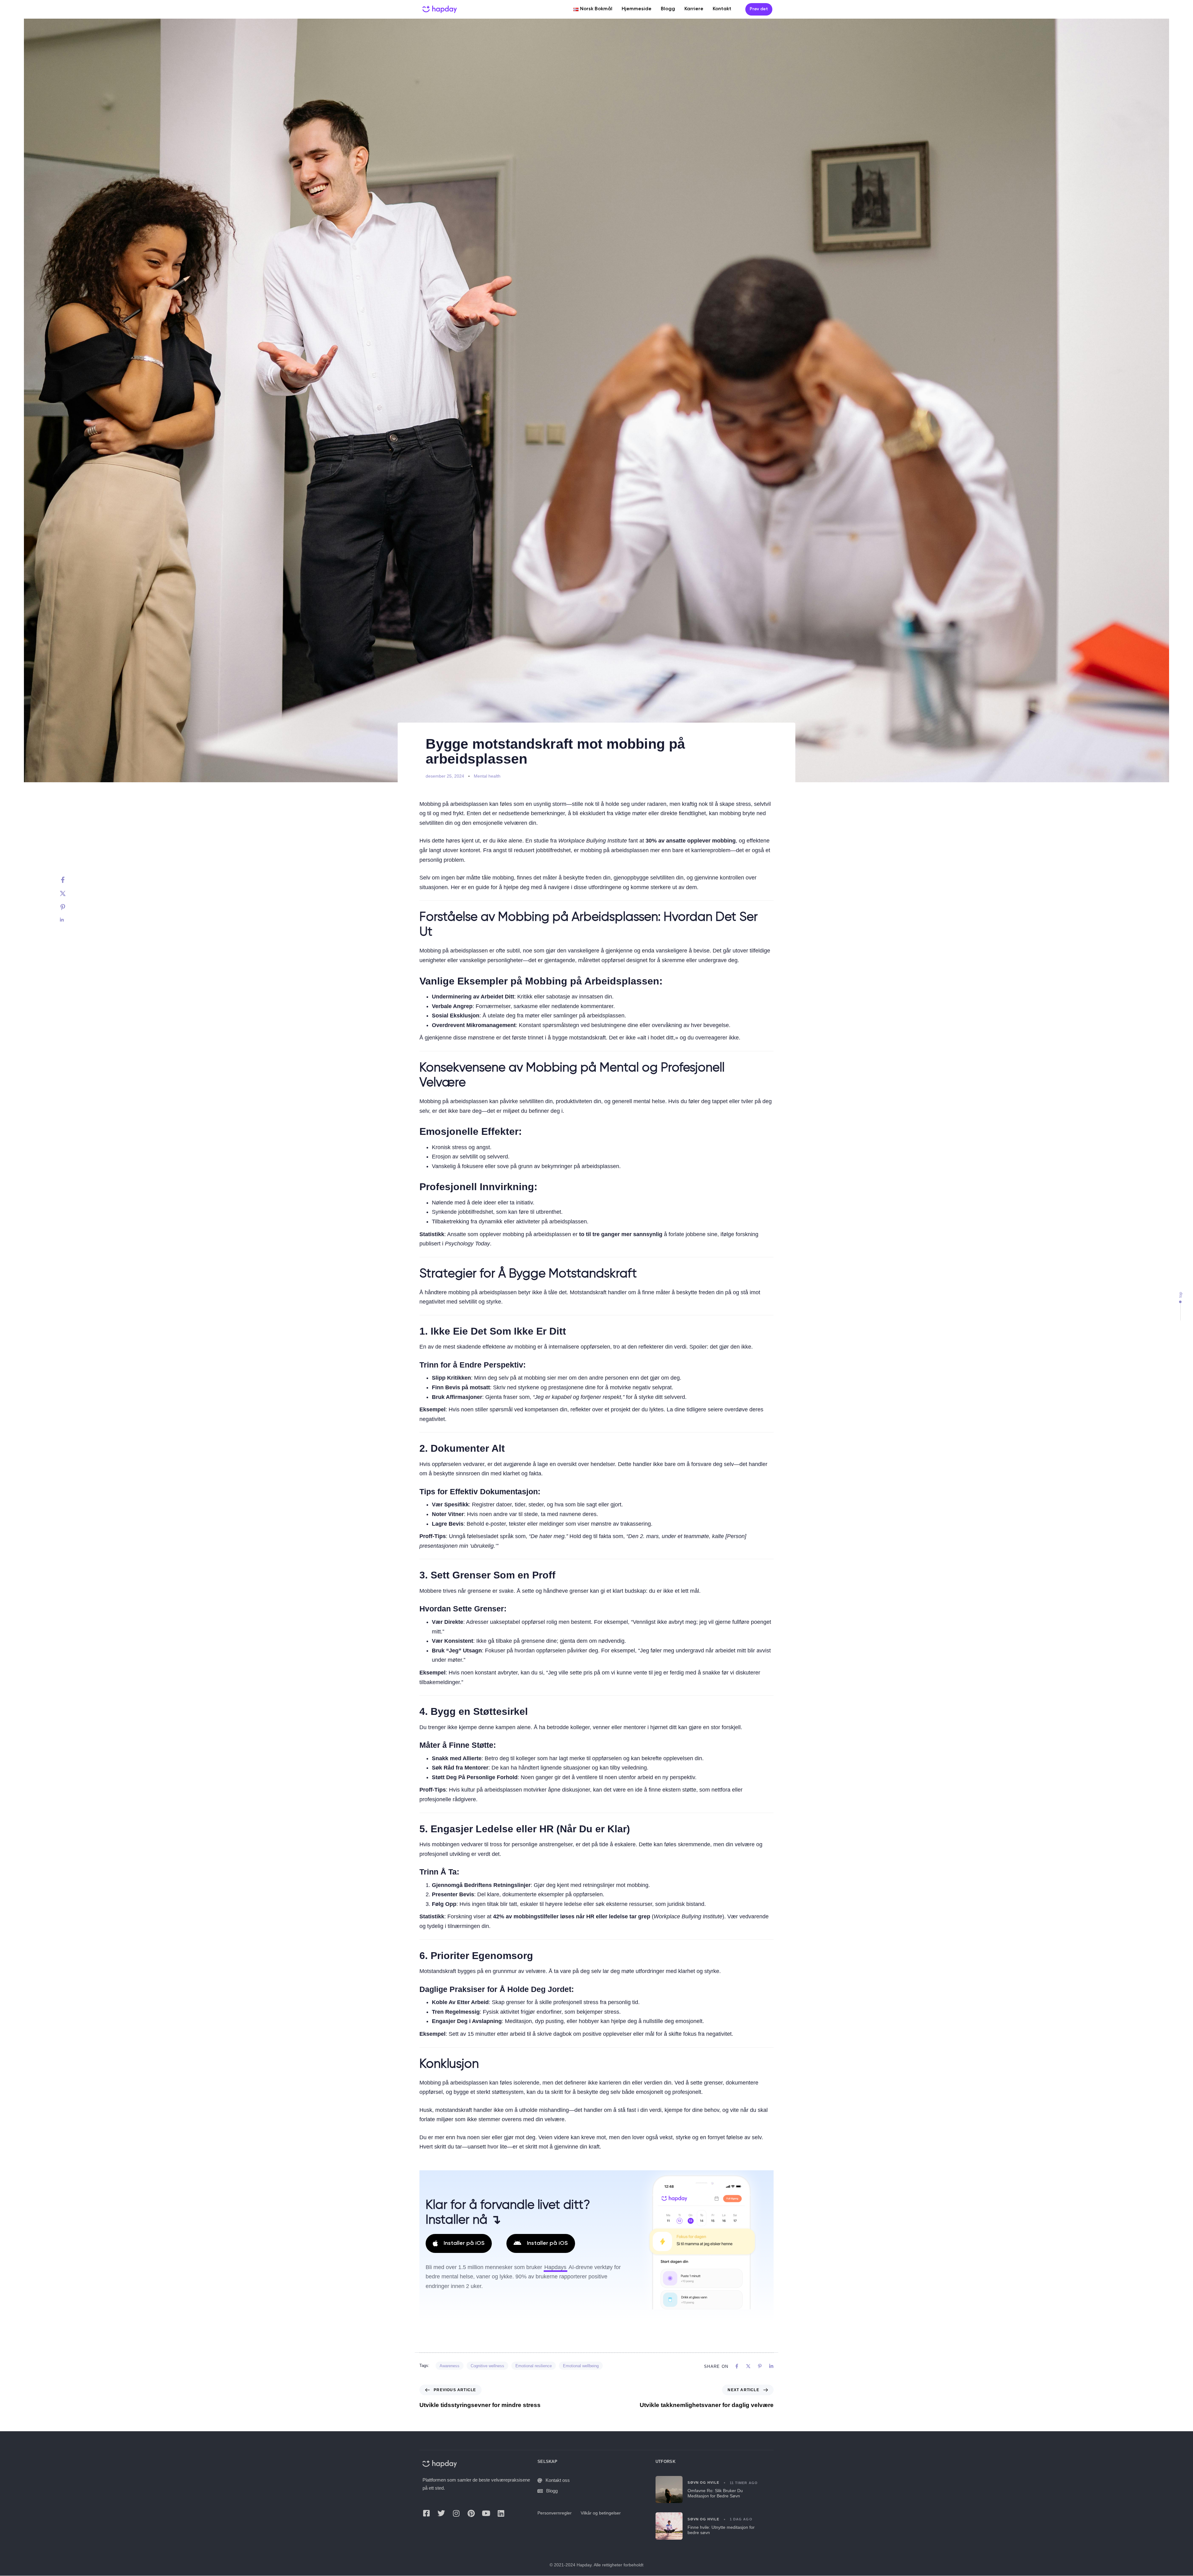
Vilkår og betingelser (601, 2513)
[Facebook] (69, 880)
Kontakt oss (558, 2480)
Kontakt (722, 9)
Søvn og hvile (703, 2483)
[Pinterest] (69, 907)
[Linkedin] (69, 920)
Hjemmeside (637, 9)
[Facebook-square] (426, 2513)
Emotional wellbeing (581, 2366)
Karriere (694, 9)
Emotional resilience (534, 2366)
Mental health (487, 776)
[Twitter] (69, 893)
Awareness (450, 2366)
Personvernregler (555, 2513)
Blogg (668, 9)
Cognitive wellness (487, 2366)
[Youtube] (486, 2513)
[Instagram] (456, 2513)
